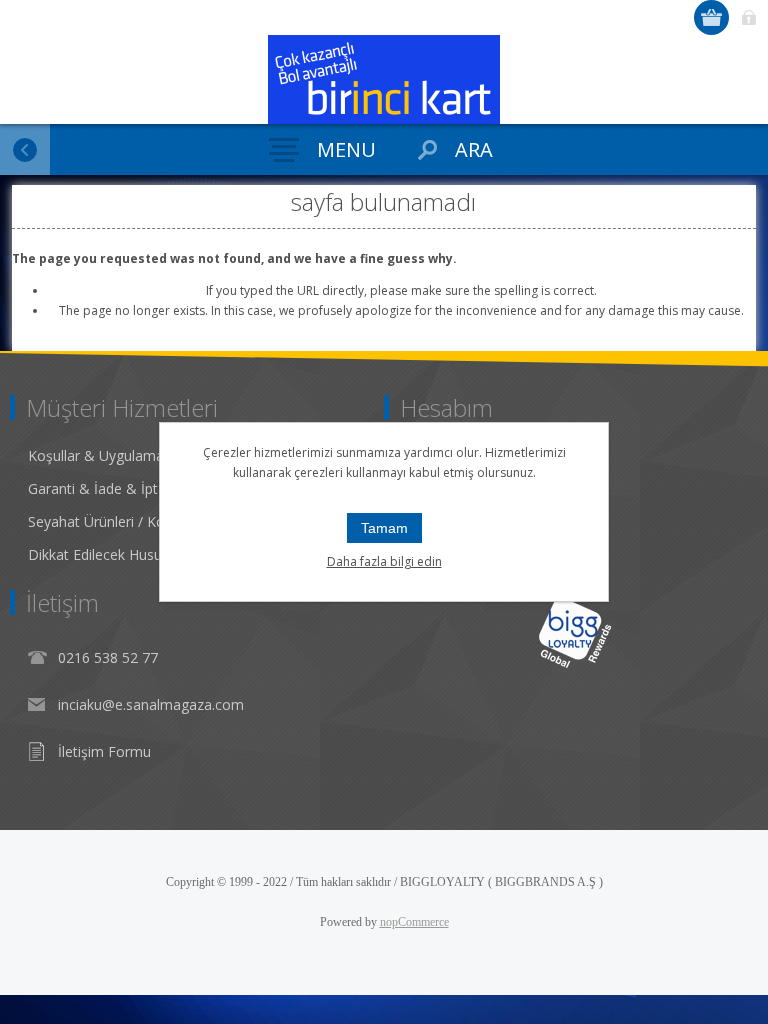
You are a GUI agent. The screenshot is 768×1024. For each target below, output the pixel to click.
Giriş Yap (748, 17)
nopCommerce (414, 922)
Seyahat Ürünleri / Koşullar (113, 521)
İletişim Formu (104, 751)
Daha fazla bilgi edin (384, 561)
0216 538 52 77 (108, 657)
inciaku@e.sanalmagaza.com (151, 704)
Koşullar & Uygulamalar (104, 455)
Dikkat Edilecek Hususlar (106, 554)
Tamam (384, 528)
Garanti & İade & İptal (98, 488)
